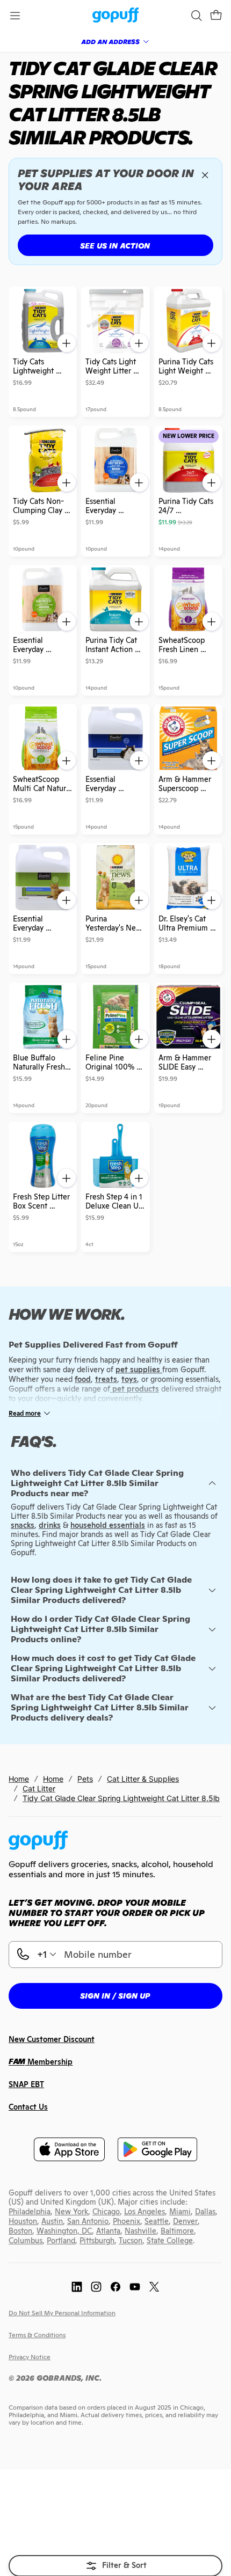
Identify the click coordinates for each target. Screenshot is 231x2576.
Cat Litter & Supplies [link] (143, 1779)
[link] (116, 16)
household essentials (108, 1525)
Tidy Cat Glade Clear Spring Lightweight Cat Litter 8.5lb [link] (121, 1798)
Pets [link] (85, 1779)
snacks (23, 1525)
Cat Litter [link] (39, 1788)
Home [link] (19, 1779)
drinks (50, 1525)
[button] (216, 16)
